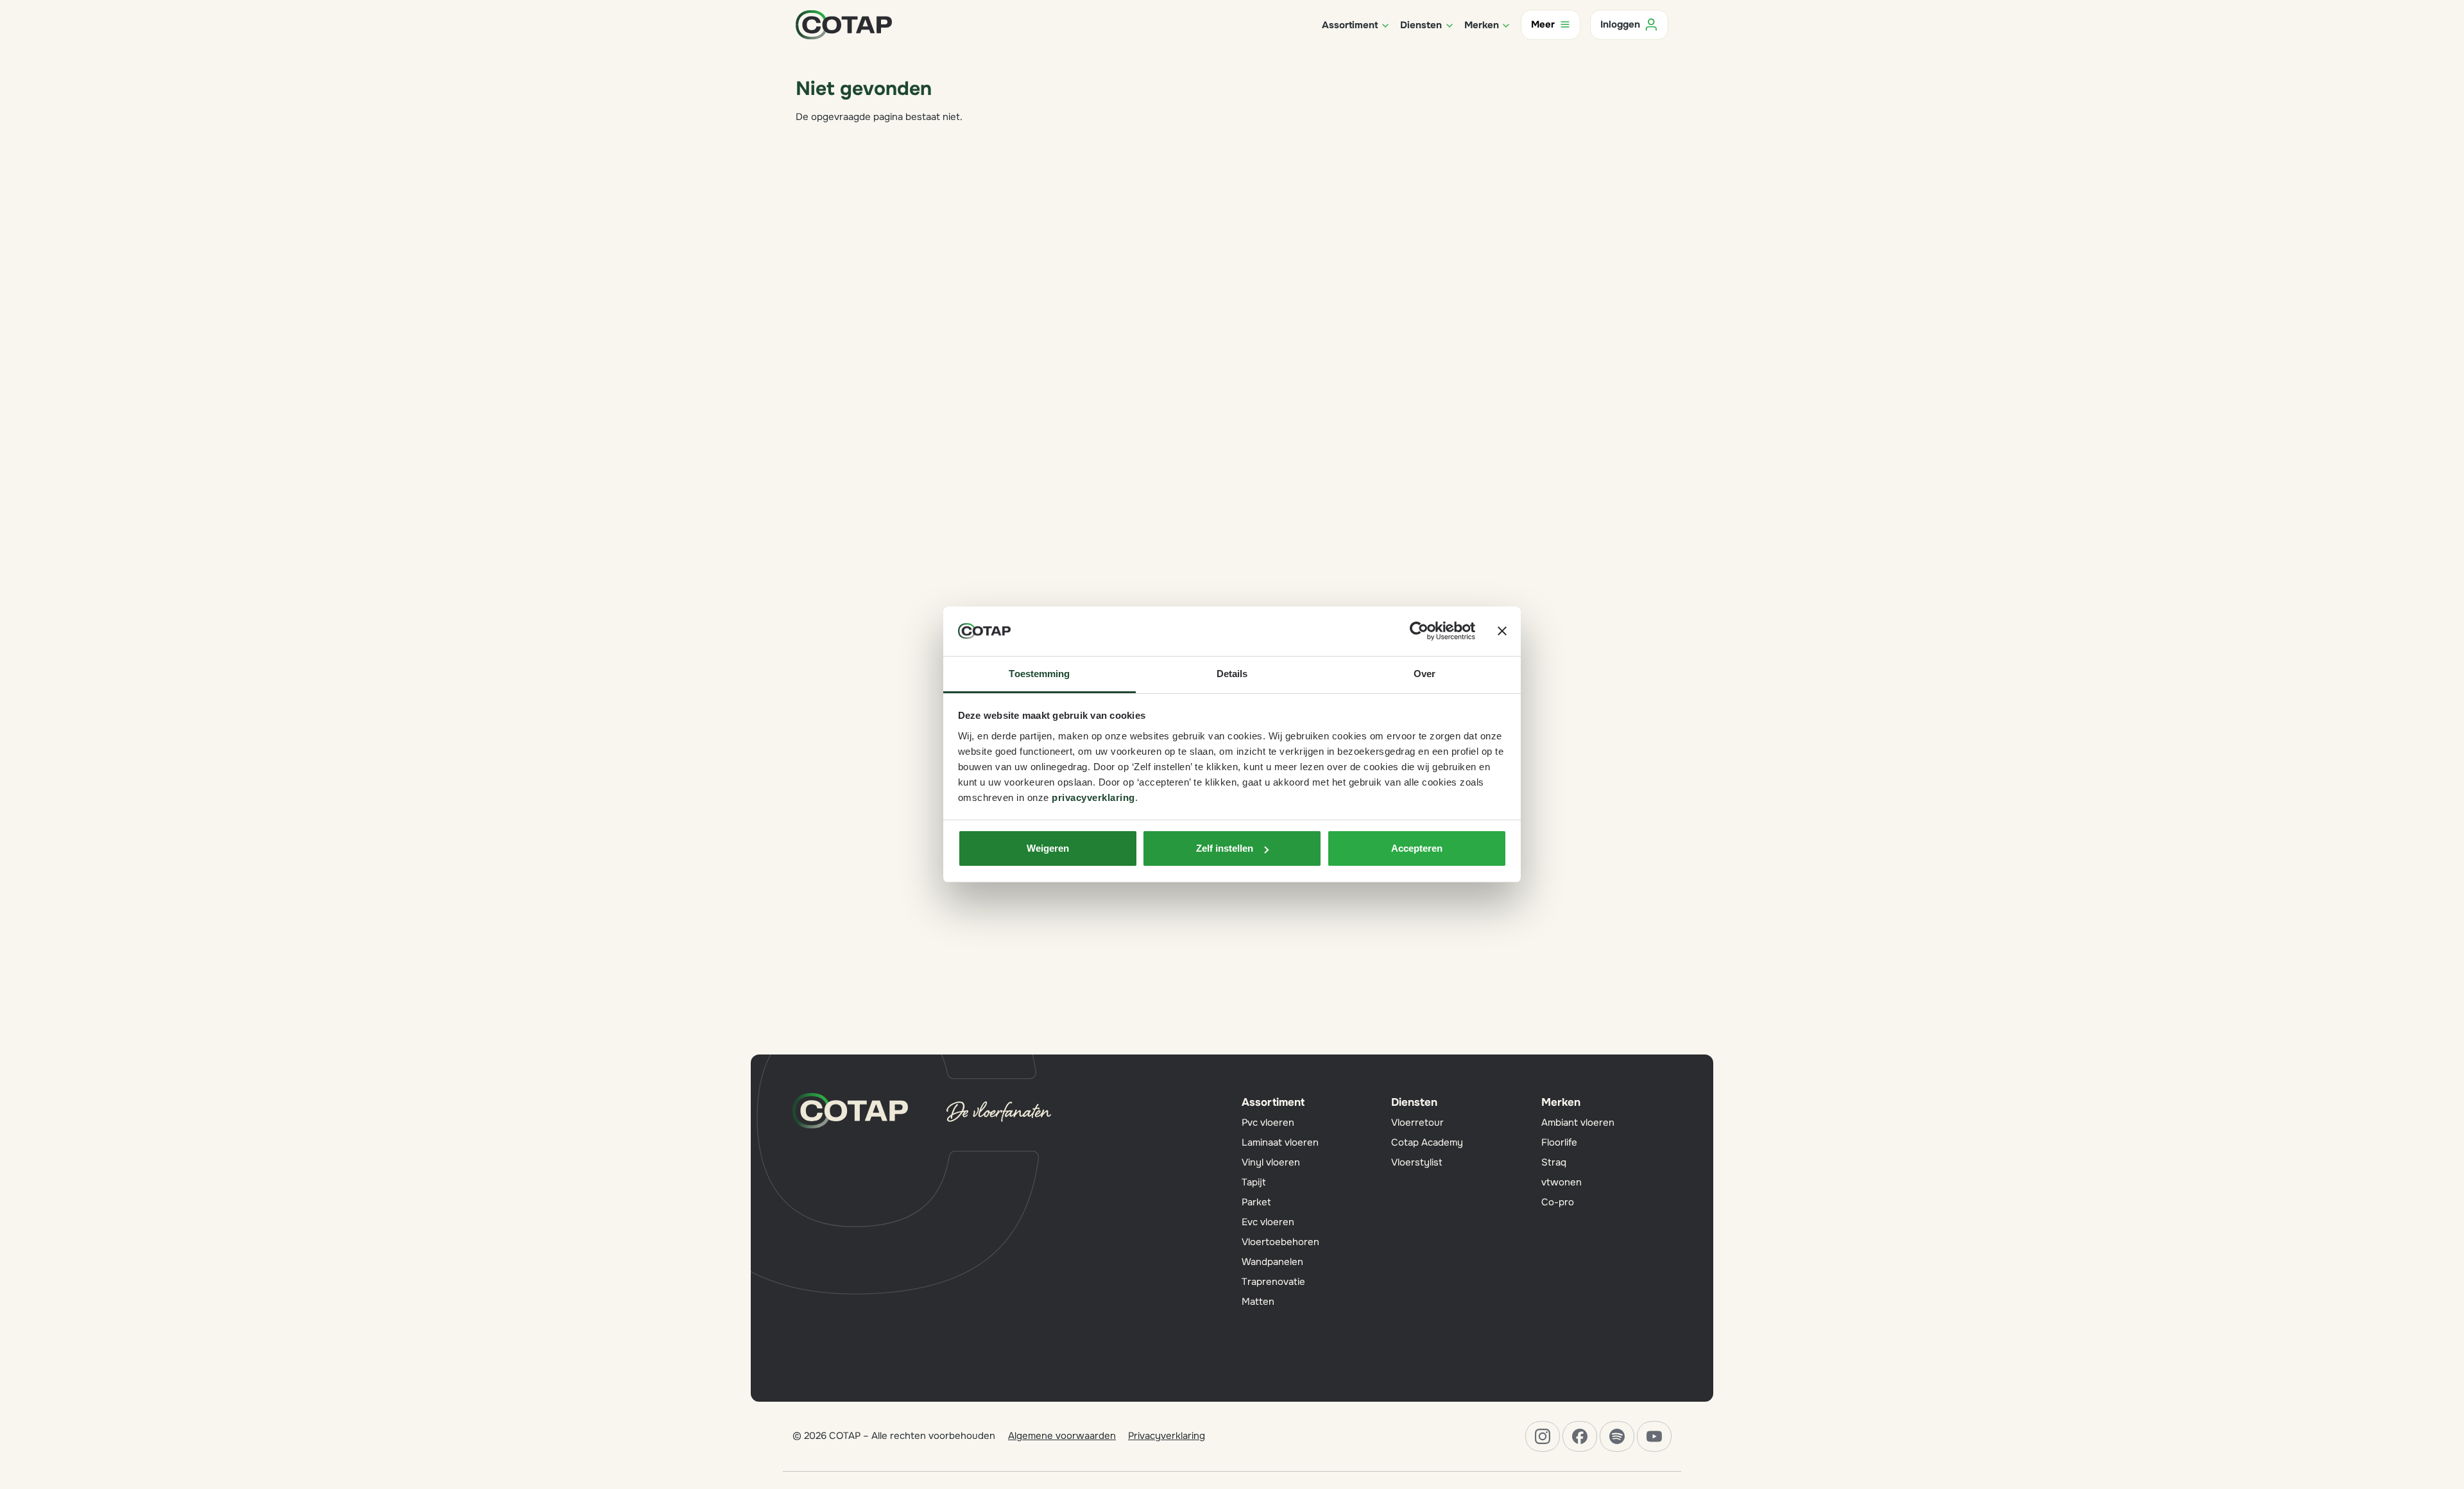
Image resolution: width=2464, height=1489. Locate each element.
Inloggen (1620, 24)
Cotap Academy (1427, 1142)
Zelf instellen (1225, 848)
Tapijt (1254, 1182)
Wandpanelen (1272, 1262)
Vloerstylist (1417, 1162)
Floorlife (1559, 1142)
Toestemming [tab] (1039, 674)
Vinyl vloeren (1271, 1162)
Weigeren (1048, 848)
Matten (1258, 1302)
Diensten (1414, 1102)
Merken (1561, 1102)
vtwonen (1561, 1182)
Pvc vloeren (1268, 1123)
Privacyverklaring (1167, 1436)
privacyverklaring (1093, 797)
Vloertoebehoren (1280, 1242)
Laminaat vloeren (1280, 1142)
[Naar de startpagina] (844, 24)
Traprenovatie (1273, 1282)
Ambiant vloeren (1578, 1123)
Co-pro (1558, 1202)
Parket (1256, 1202)
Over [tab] (1425, 674)
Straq (1554, 1162)
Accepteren (1417, 848)
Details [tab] (1232, 674)
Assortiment (1273, 1102)
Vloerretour (1417, 1123)
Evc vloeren (1268, 1222)
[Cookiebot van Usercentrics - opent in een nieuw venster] (1419, 632)
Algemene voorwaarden (1062, 1436)
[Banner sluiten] (1502, 632)
